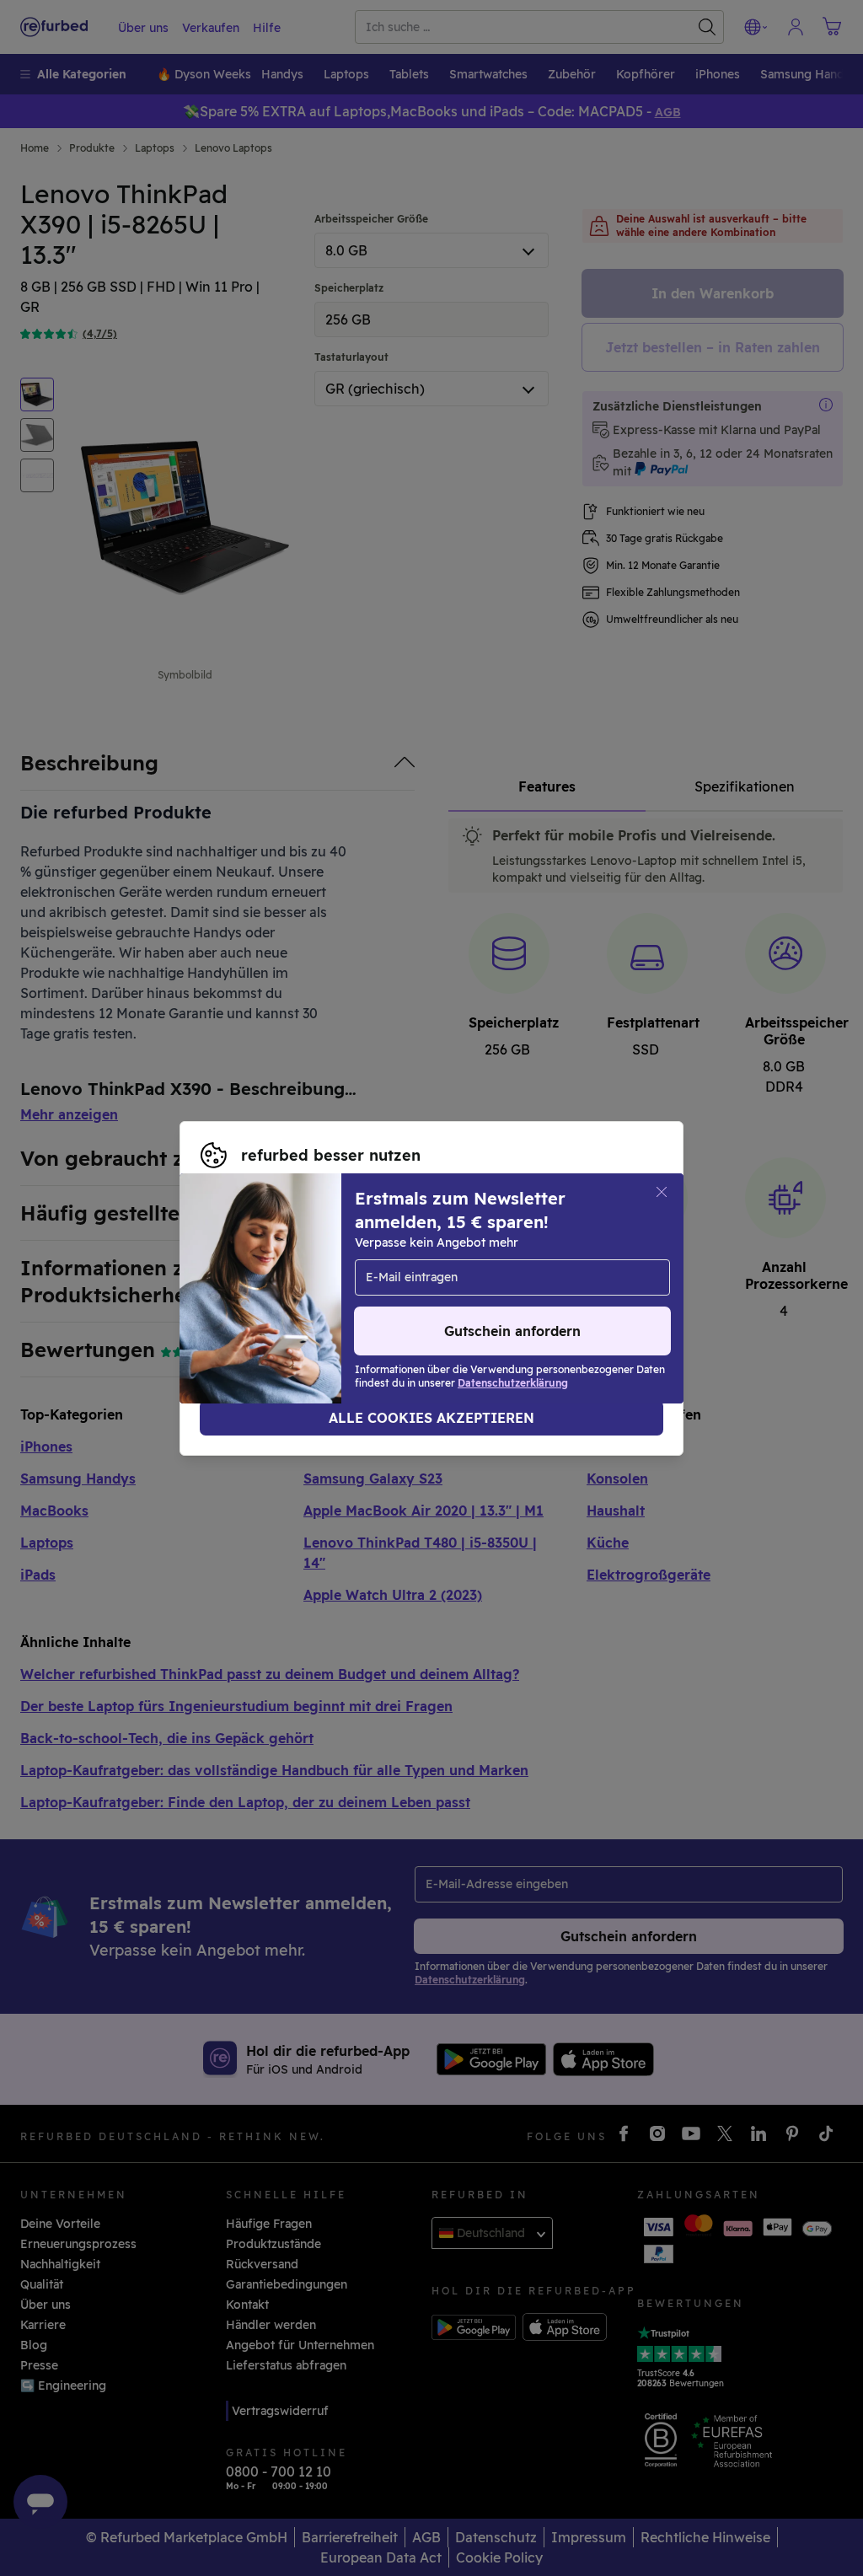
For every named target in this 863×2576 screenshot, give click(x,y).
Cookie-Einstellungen (264, 1280)
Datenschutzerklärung (266, 1297)
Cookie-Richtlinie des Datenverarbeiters (503, 1297)
